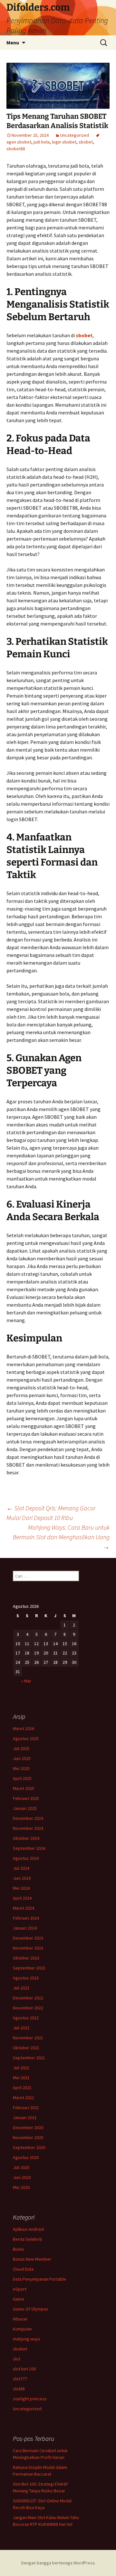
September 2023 (29, 1968)
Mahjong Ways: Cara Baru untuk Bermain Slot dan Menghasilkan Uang (61, 1537)
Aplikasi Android (28, 2229)
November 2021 (28, 2038)
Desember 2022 (28, 1998)
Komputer (23, 2329)
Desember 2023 (28, 1938)
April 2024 (22, 1898)
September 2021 (29, 2058)
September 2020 (29, 2147)
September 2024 (29, 1848)
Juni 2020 (22, 2177)
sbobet (86, 142)
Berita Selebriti (27, 2239)
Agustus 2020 (26, 2157)
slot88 (19, 2389)
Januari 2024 (25, 1928)
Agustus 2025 (26, 1738)
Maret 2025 (24, 1788)
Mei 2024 (21, 1888)
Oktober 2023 (26, 1958)
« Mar (26, 1681)
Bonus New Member (32, 2259)
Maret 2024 (24, 1908)
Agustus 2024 (26, 1858)
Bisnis (19, 2249)
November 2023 (28, 1948)
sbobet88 (16, 149)
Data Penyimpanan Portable (39, 2279)
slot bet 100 (24, 2369)
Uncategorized (75, 135)
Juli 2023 (21, 1988)
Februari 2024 (26, 1918)
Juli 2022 (21, 2028)
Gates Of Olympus (31, 2309)
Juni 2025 (22, 1758)
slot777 (20, 2379)
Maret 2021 (24, 2098)
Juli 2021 (21, 2068)
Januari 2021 (25, 2117)
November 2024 (28, 1828)
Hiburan (20, 2319)
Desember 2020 (28, 2127)
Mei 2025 (21, 1768)
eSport (20, 2289)
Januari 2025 (25, 1808)
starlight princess (30, 2399)
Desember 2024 (28, 1818)
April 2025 (22, 1778)
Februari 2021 (26, 2108)
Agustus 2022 (26, 2018)
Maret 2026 (24, 1728)
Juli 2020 (21, 2167)
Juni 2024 (22, 1878)
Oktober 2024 (26, 1838)
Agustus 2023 (26, 1978)
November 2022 (28, 2008)
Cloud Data (23, 2269)
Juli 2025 (21, 1748)
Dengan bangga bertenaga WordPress (58, 2563)
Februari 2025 (26, 1798)
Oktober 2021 (26, 2048)
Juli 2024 (21, 1868)
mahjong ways (27, 2339)
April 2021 (22, 2088)
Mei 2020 (21, 2187)
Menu (13, 42)
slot (17, 2359)
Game (19, 2299)
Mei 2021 (21, 2078)
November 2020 (28, 2137)
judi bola (42, 142)
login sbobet (64, 142)
